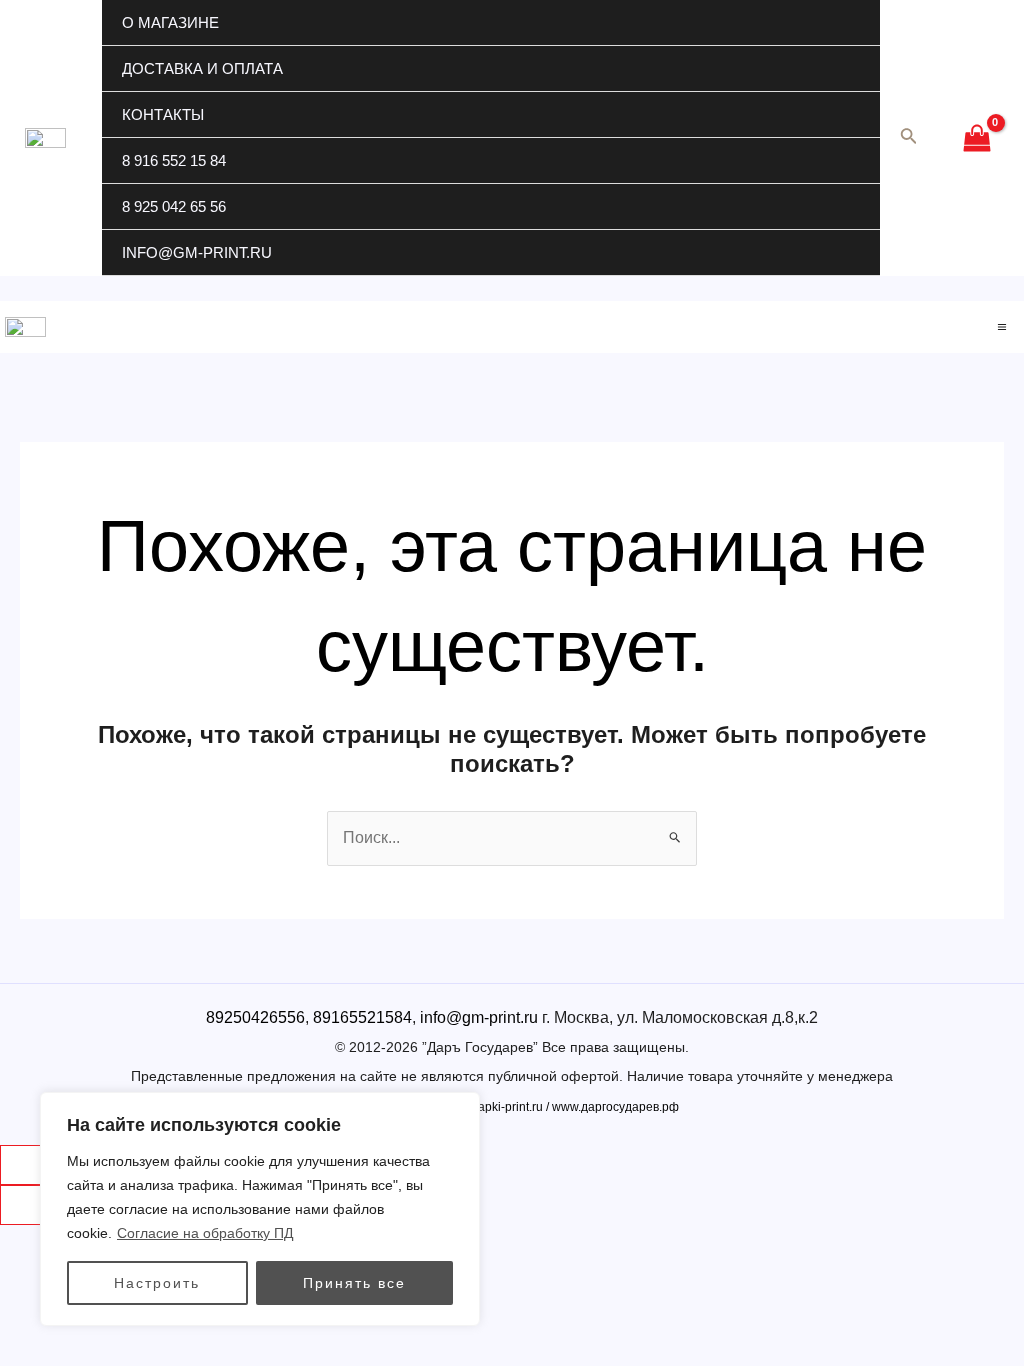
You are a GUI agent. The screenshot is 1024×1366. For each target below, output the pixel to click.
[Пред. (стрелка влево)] (31, 1205)
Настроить (157, 1283)
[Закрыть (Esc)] (31, 1165)
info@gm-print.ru (197, 252)
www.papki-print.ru (492, 1107)
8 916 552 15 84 (174, 160)
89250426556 (255, 1017)
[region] (260, 1209)
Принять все (354, 1283)
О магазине (170, 22)
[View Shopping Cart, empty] (976, 138)
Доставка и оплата (202, 68)
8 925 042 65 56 (174, 206)
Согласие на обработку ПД (205, 1233)
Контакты (163, 114)
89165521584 (362, 1017)
